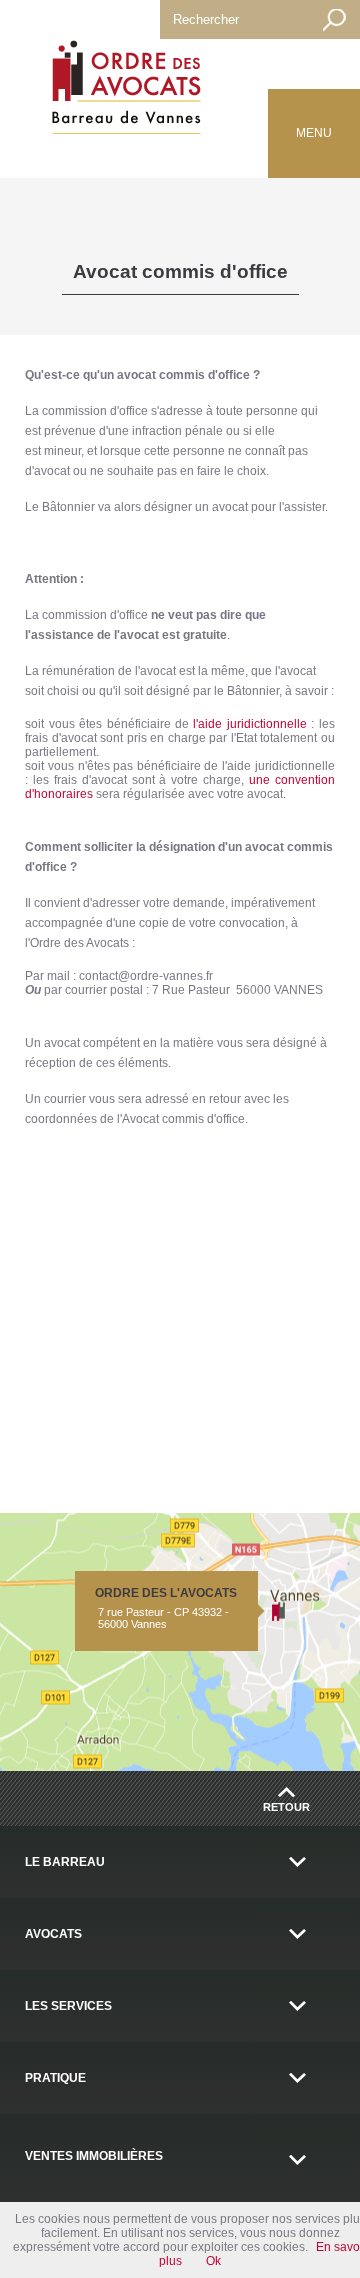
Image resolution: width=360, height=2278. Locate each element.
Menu (314, 133)
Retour (286, 1807)
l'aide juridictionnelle (249, 724)
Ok (213, 2261)
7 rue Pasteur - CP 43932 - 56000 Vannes (166, 1608)
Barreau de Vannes (122, 90)
